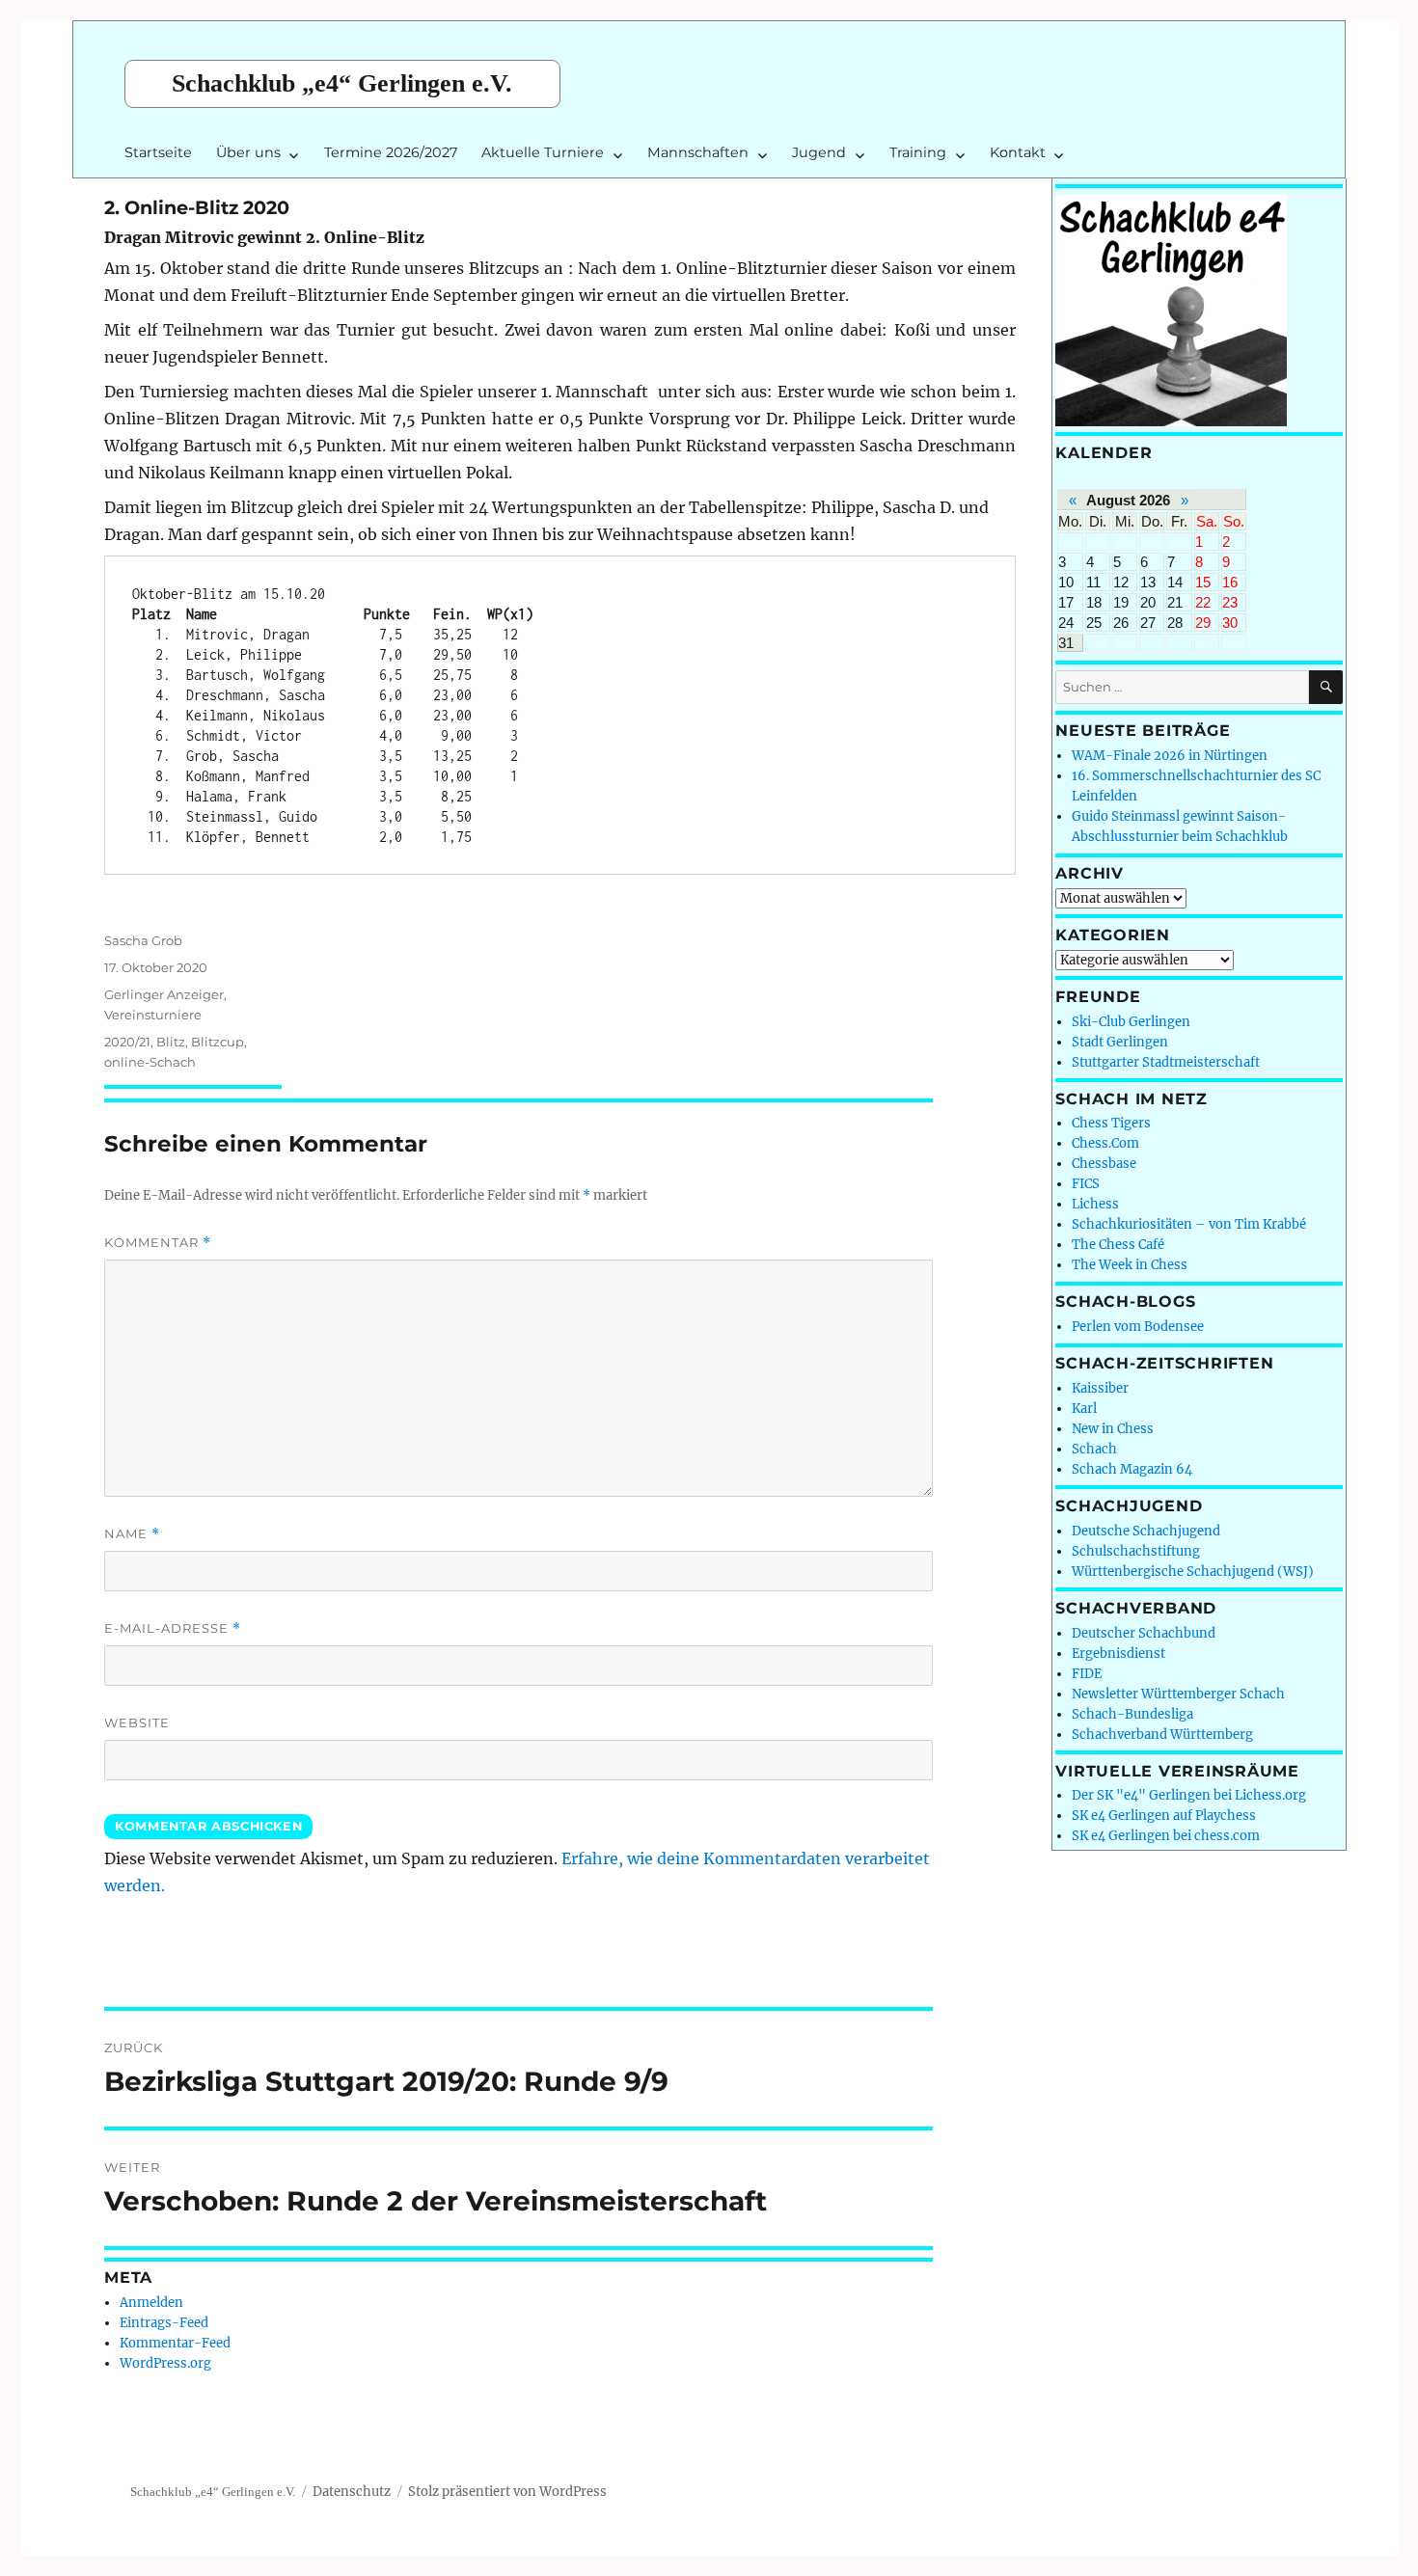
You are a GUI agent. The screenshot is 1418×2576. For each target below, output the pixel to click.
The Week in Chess (1130, 1265)
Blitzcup (218, 1042)
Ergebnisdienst (1118, 1654)
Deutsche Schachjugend (1146, 1531)
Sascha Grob (143, 940)
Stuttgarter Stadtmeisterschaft (1166, 1062)
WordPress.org (165, 2363)
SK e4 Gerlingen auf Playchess (1164, 1816)
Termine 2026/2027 (391, 152)
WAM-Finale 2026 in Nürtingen (1170, 756)
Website (137, 1722)
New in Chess (1113, 1429)
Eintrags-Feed (164, 2323)
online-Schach (150, 1062)
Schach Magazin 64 (1132, 1469)
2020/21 (127, 1042)
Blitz (171, 1042)
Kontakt (1018, 152)
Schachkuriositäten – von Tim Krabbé (1189, 1224)
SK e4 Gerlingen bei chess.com (1166, 1836)
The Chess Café (1118, 1245)
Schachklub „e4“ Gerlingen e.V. (342, 83)
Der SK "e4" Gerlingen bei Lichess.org (1189, 1795)
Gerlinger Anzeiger (164, 994)
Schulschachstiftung (1136, 1551)
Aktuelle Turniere (543, 152)
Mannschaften (698, 152)
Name (132, 1534)
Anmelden (151, 2303)
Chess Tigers (1111, 1123)
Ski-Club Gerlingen (1131, 1022)
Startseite (158, 152)
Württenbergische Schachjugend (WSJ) (1193, 1572)
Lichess (1095, 1204)
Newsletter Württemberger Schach (1178, 1694)
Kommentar (158, 1243)
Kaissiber (1100, 1388)
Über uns (248, 152)
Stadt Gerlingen (1120, 1042)
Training (918, 152)
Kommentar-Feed (175, 2343)
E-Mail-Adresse (173, 1628)
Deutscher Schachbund (1144, 1633)
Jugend (819, 152)
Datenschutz (352, 2492)
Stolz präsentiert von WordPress (507, 2492)
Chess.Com (1105, 1143)
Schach (1094, 1449)
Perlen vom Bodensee (1138, 1327)
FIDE (1087, 1674)
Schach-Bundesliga (1132, 1714)
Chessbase (1104, 1164)
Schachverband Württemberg (1162, 1735)
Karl (1084, 1409)
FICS (1086, 1184)
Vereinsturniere (153, 1015)
